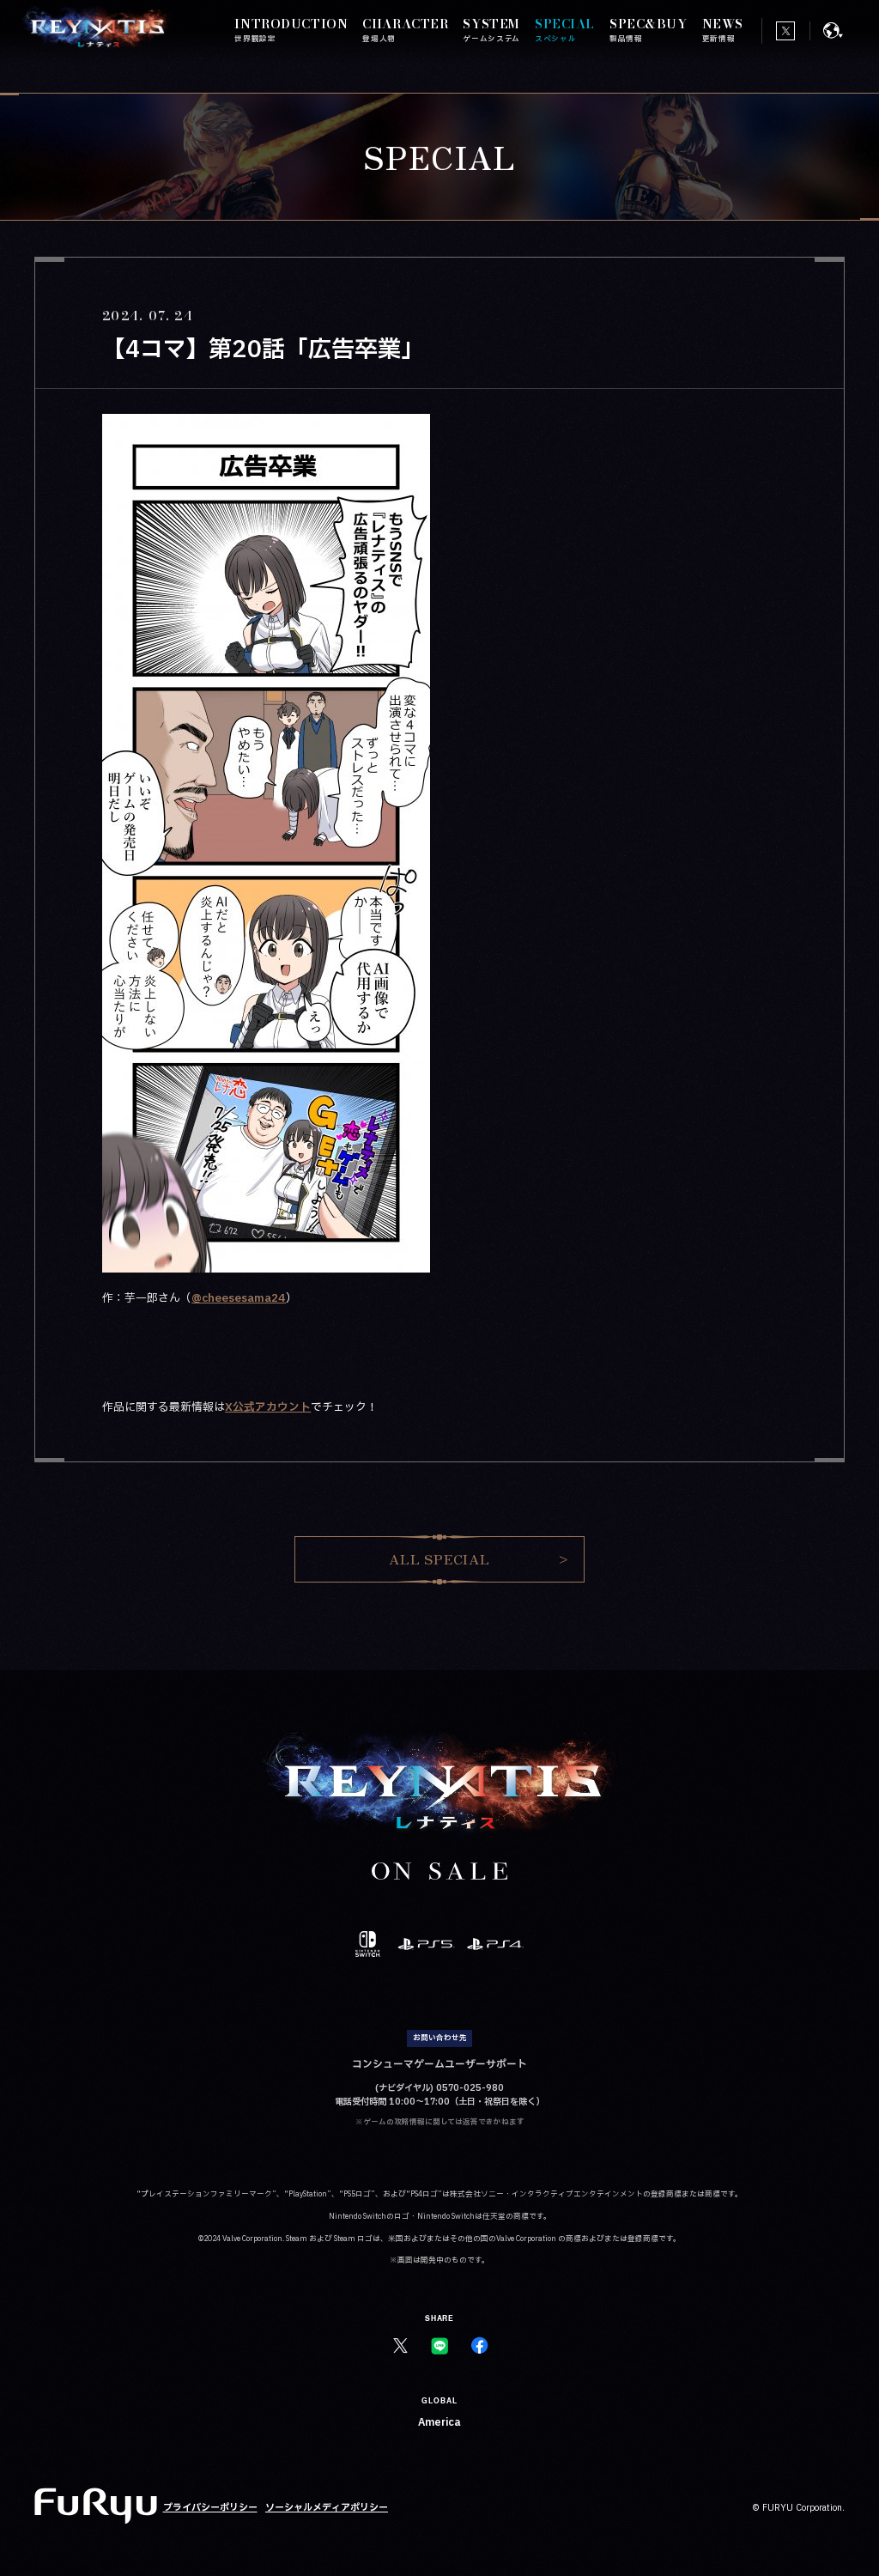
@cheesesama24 (239, 1298)
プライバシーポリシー (210, 2508)
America (439, 2422)
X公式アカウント (268, 1407)
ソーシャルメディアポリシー (327, 2508)
